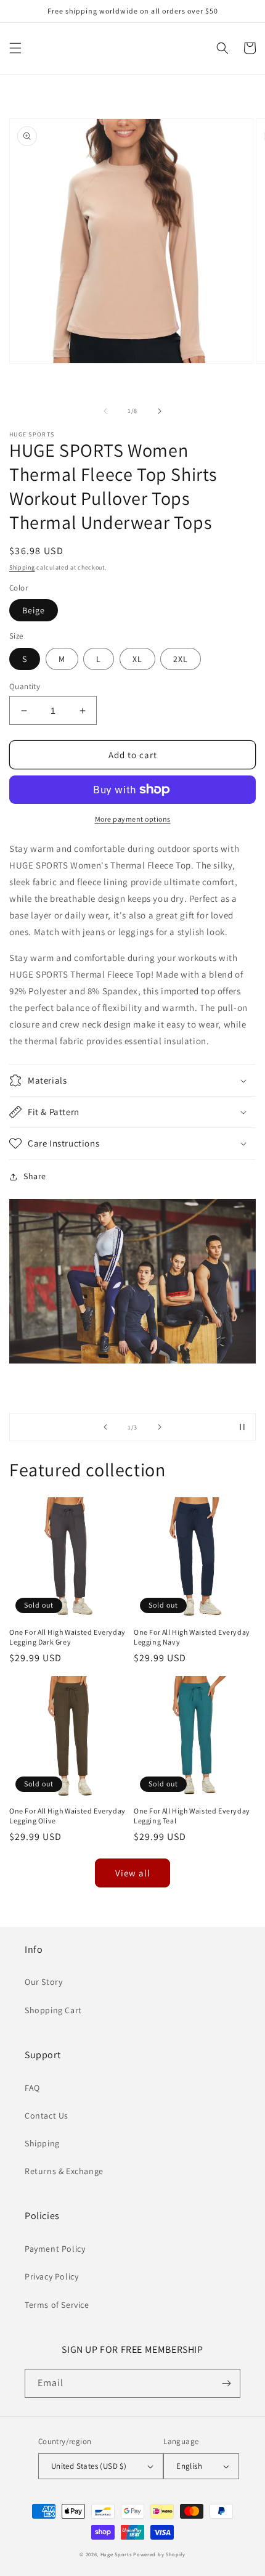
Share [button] (35, 1176)
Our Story (43, 1982)
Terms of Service (57, 2305)
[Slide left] (105, 411)
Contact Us (47, 2116)
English (189, 2466)
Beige (34, 610)
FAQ (32, 2088)
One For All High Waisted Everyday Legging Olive (67, 1816)
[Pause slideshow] (242, 1427)
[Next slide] (160, 1427)
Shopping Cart (53, 2010)
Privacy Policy (51, 2276)
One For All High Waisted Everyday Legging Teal (192, 1816)
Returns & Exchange (64, 2171)
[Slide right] (160, 411)
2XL (181, 659)
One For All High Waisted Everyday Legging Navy (192, 1637)
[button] (15, 48)
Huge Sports (116, 2554)
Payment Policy (55, 2249)
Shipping (22, 567)
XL (137, 659)
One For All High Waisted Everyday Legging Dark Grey (67, 1637)
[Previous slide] (105, 1427)
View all (133, 1873)
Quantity (25, 686)
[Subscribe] (226, 2383)
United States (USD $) (89, 2466)
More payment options (133, 819)
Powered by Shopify (159, 2554)
